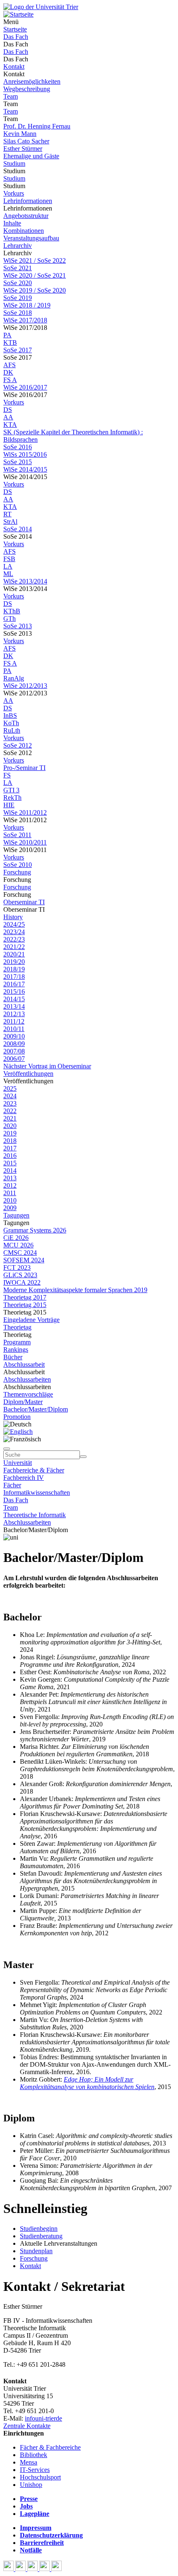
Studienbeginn (39, 2229)
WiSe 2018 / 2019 (27, 305)
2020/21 (14, 954)
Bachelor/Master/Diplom (36, 1409)
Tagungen (16, 1215)
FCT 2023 (17, 1267)
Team (11, 96)
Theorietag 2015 (25, 1305)
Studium (14, 163)
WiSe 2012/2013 (25, 686)
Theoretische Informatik (35, 1515)
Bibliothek (34, 2455)
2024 (10, 1096)
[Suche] (7, 1449)
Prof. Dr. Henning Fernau (37, 126)
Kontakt (14, 67)
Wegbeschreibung (27, 89)
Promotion (17, 1417)
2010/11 (14, 1029)
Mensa (29, 2462)
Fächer (12, 1485)
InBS (10, 715)
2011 (10, 1193)
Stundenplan (36, 2251)
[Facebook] (9, 2569)
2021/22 (14, 947)
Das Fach (16, 37)
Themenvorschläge (28, 1394)
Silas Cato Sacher (26, 141)
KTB (10, 343)
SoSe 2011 (17, 835)
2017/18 (14, 977)
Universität (18, 1463)
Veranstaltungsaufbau (31, 238)
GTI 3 (11, 790)
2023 (10, 1103)
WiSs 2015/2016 (25, 454)
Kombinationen (24, 231)
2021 (10, 1118)
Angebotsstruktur (26, 216)
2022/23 (14, 939)
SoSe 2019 (18, 298)
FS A (10, 380)
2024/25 (14, 924)
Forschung (17, 872)
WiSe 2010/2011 (25, 842)
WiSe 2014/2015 (25, 469)
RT (7, 514)
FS (7, 775)
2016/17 (14, 984)
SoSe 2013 (18, 626)
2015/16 (14, 991)
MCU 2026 (18, 1245)
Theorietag (17, 1327)
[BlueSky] (21, 2569)
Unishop (31, 2485)
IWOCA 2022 (22, 1282)
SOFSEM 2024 (24, 1260)
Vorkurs (14, 193)
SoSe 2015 (18, 462)
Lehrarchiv (18, 246)
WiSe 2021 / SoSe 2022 (35, 260)
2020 (10, 1126)
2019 (10, 1133)
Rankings (16, 1350)
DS (8, 410)
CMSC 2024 (20, 1253)
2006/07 (14, 1059)
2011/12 (14, 1021)
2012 (10, 1185)
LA (8, 566)
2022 (10, 1111)
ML (8, 574)
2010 (10, 1200)
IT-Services (35, 2470)
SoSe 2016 (18, 447)
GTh (10, 619)
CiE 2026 (16, 1238)
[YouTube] (33, 2569)
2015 (10, 1163)
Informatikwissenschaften (37, 1493)
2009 (10, 1208)
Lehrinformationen (28, 201)
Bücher (13, 1357)
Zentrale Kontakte (27, 2426)
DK (8, 372)
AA (8, 417)
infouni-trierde (43, 2418)
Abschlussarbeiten (27, 1379)
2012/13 (14, 1014)
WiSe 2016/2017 (25, 387)
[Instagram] (45, 2569)
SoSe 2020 (18, 283)
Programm (17, 1342)
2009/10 (14, 1036)
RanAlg (14, 678)
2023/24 (14, 932)
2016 (10, 1156)
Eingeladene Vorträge (31, 1320)
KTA (10, 425)
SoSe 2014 (18, 529)
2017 (10, 1148)
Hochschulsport (40, 2477)
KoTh (11, 723)
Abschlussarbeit (24, 1364)
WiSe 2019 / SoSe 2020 (35, 290)
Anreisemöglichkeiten (32, 81)
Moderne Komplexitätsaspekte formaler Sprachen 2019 (75, 1290)
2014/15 (14, 999)
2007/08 (14, 1051)
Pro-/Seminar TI (24, 768)
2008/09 (14, 1044)
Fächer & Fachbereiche (50, 2447)
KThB (12, 611)
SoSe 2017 (18, 350)
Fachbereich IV (24, 1478)
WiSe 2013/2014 (25, 581)
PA (7, 335)
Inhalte (12, 223)
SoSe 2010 (18, 865)
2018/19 (14, 969)
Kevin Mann (20, 134)
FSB (9, 559)
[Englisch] (18, 1432)
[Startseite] (41, 7)
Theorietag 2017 (25, 1297)
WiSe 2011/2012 (25, 812)
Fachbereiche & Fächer (34, 1470)
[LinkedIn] (57, 2569)
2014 (10, 1171)
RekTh (12, 798)
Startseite (15, 29)
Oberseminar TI (24, 902)
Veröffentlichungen (28, 1074)
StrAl (10, 522)
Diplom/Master (23, 1402)
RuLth (12, 730)
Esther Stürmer (23, 149)
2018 (10, 1141)
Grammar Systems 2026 (35, 1230)
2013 (10, 1178)
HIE (9, 805)
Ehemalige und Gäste (31, 156)
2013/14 (14, 1006)
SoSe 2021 (18, 268)
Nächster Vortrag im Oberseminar (47, 1066)
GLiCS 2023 (20, 1275)
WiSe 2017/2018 (25, 320)
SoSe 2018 (18, 313)
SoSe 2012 (18, 745)
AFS (10, 365)
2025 (10, 1088)
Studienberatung (41, 2236)
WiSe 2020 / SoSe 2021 (35, 275)
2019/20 (14, 962)
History (13, 917)
